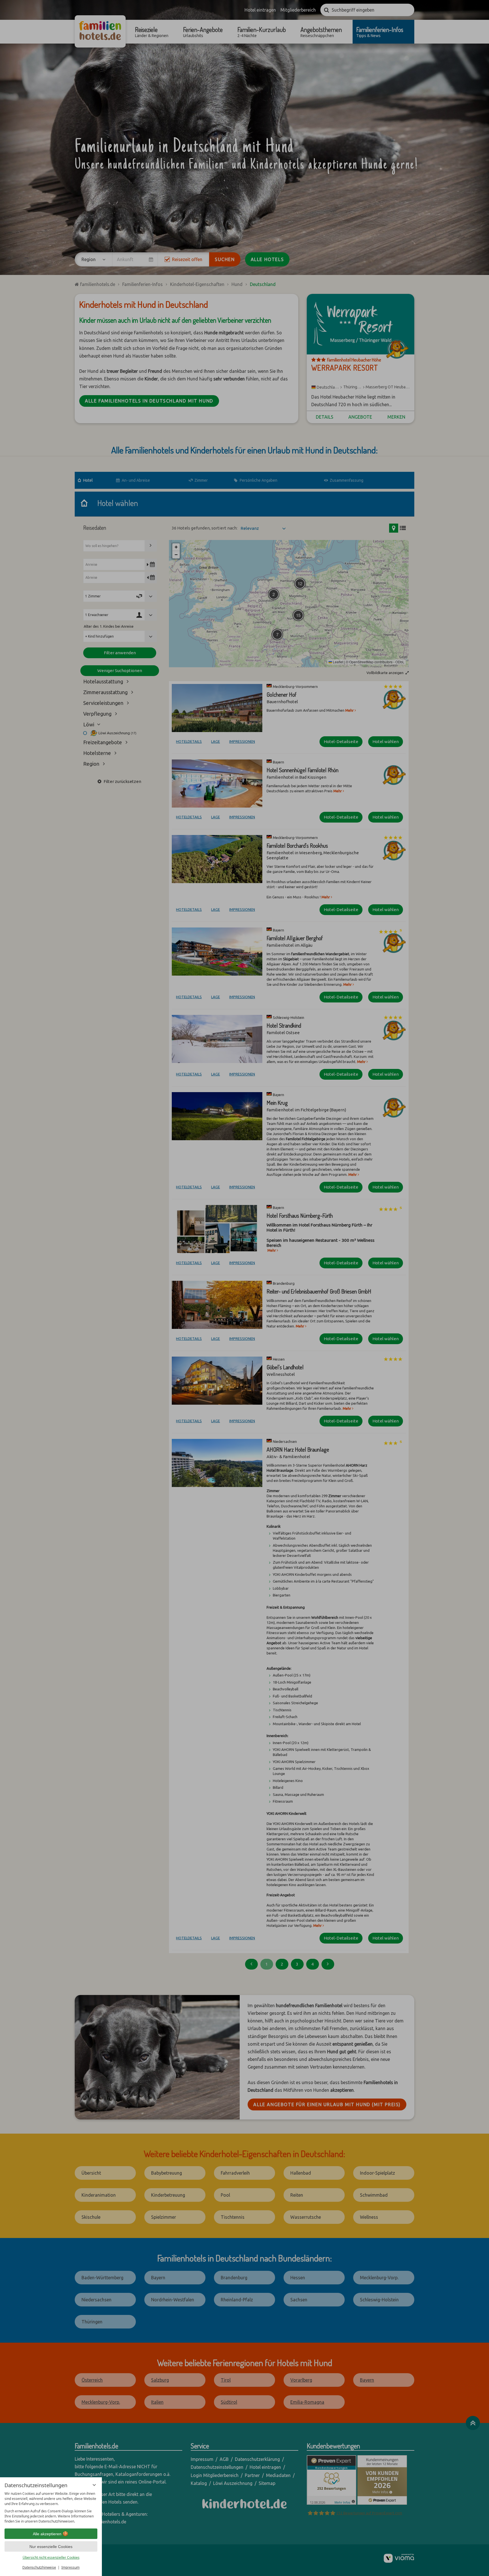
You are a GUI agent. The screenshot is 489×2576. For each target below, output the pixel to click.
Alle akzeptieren (47, 2534)
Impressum (70, 2567)
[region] (51, 2508)
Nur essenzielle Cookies (51, 2547)
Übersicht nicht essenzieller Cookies (51, 2557)
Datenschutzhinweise (39, 2567)
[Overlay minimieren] (94, 2485)
